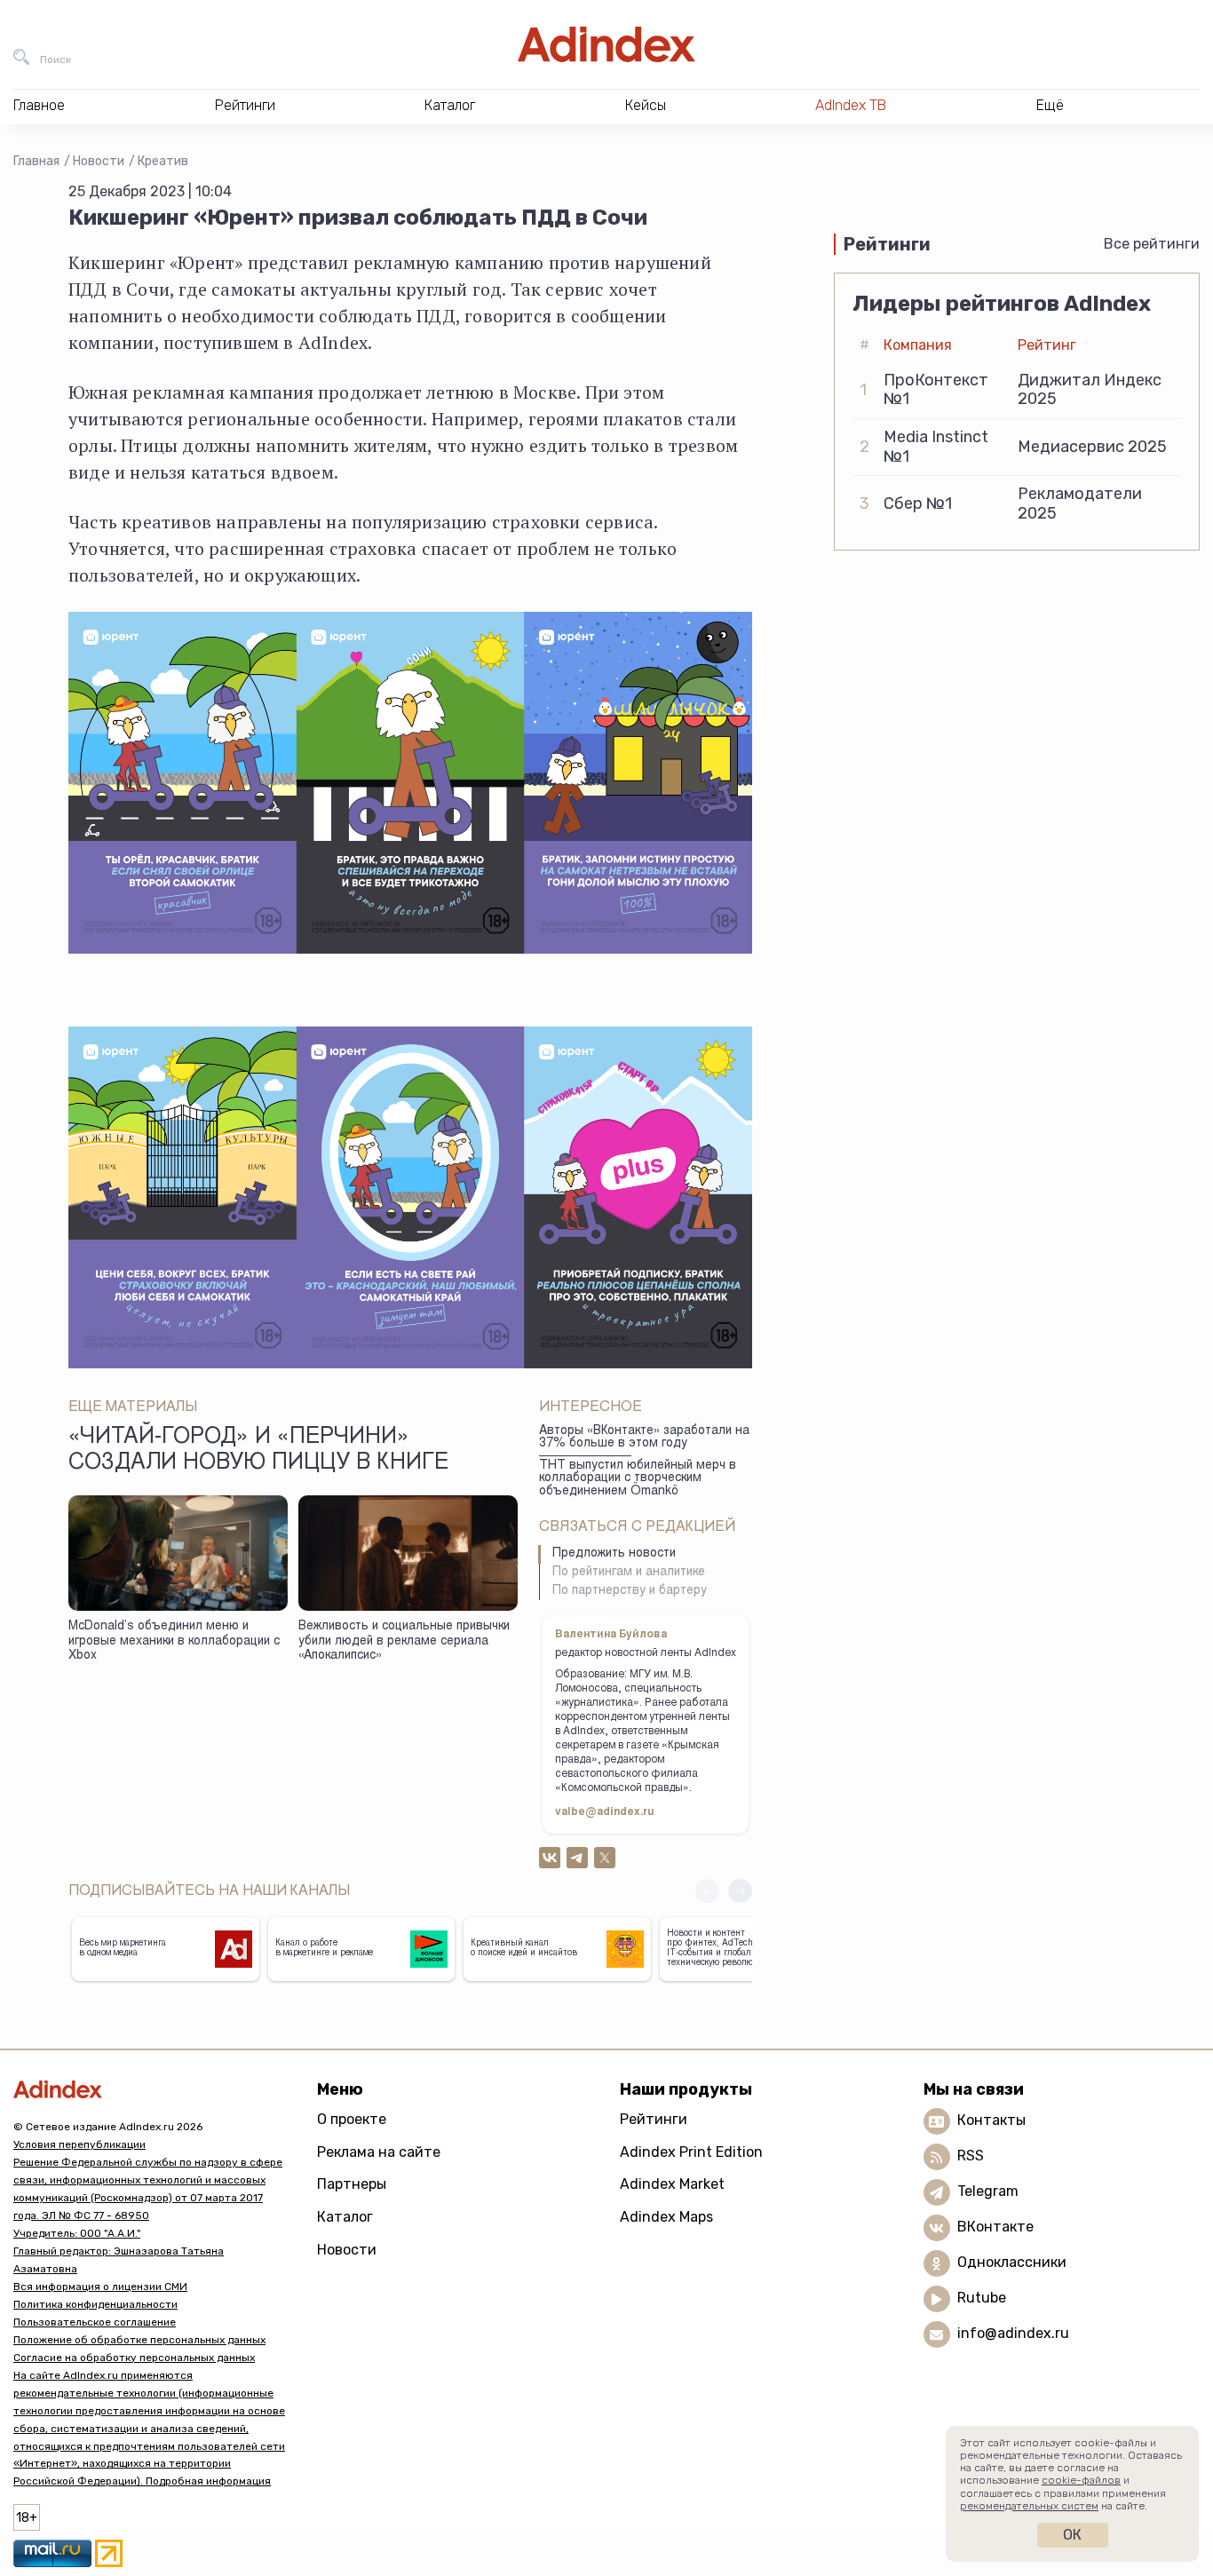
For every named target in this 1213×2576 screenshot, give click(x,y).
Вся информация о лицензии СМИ (100, 2287)
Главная (36, 161)
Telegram (988, 2191)
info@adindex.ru (1013, 2333)
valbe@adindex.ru (605, 1812)
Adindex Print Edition (691, 2152)
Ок (1072, 2535)
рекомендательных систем (1029, 2506)
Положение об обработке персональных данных (139, 2340)
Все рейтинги (1152, 244)
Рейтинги (654, 2119)
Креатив (163, 161)
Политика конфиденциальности (95, 2304)
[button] (740, 1891)
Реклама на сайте (379, 2152)
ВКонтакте (995, 2227)
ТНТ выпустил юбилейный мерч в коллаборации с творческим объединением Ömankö (638, 1479)
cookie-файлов (1081, 2480)
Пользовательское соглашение (95, 2322)
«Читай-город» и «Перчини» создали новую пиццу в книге (258, 1451)
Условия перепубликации (79, 2144)
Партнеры (352, 2184)
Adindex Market (672, 2184)
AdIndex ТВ (851, 105)
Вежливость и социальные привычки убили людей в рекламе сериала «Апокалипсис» (404, 1641)
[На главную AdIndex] (606, 44)
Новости (99, 161)
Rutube (982, 2298)
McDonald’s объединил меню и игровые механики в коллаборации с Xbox (174, 1641)
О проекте (352, 2119)
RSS (971, 2156)
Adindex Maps (666, 2217)
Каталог (345, 2217)
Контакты (991, 2120)
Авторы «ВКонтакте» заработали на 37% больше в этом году (644, 1438)
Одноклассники (1012, 2262)
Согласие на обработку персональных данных (134, 2358)
